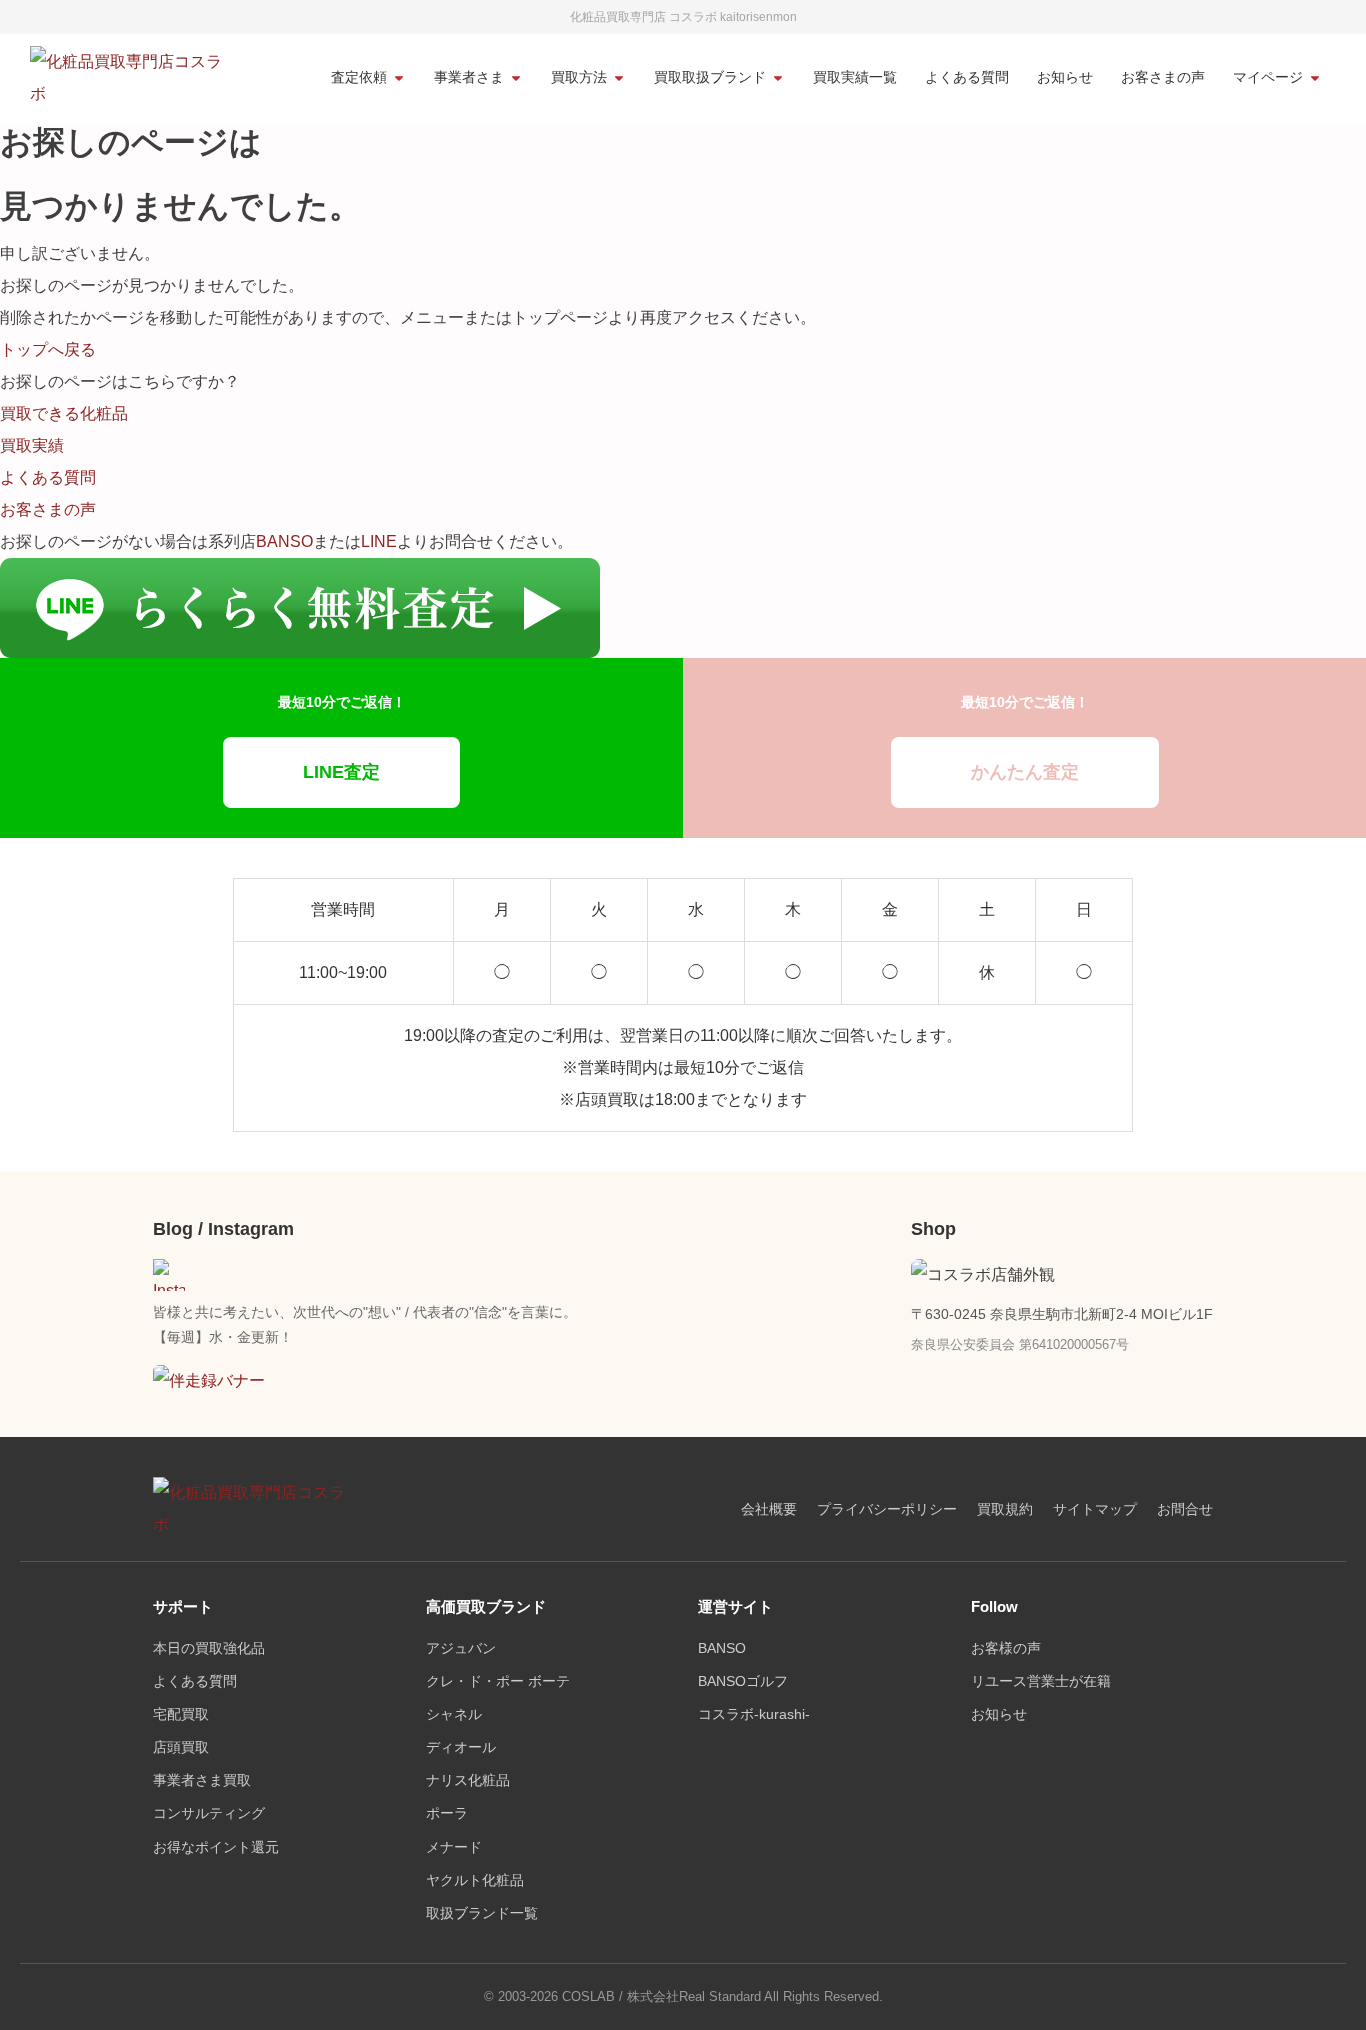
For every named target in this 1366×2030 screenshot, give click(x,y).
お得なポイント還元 (216, 1847)
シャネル (454, 1714)
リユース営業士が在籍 (1041, 1681)
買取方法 (579, 77)
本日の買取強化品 (209, 1648)
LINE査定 (341, 772)
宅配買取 (181, 1714)
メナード (454, 1847)
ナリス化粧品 (468, 1780)
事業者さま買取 (202, 1780)
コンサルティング (209, 1813)
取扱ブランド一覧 (482, 1913)
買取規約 (1005, 1509)
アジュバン (461, 1648)
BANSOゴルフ (743, 1681)
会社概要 (769, 1509)
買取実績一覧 (855, 77)
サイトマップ (1095, 1509)
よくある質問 (967, 77)
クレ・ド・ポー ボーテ (498, 1681)
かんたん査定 (1025, 772)
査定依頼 (359, 77)
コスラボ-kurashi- (754, 1714)
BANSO (284, 541)
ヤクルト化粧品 (475, 1880)
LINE (379, 541)
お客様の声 (1006, 1648)
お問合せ (1185, 1509)
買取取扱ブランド (710, 77)
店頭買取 (181, 1747)
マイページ (1268, 77)
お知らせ (1065, 77)
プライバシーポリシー (887, 1509)
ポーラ (447, 1813)
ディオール (461, 1747)
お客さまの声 (1163, 77)
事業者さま (469, 77)
